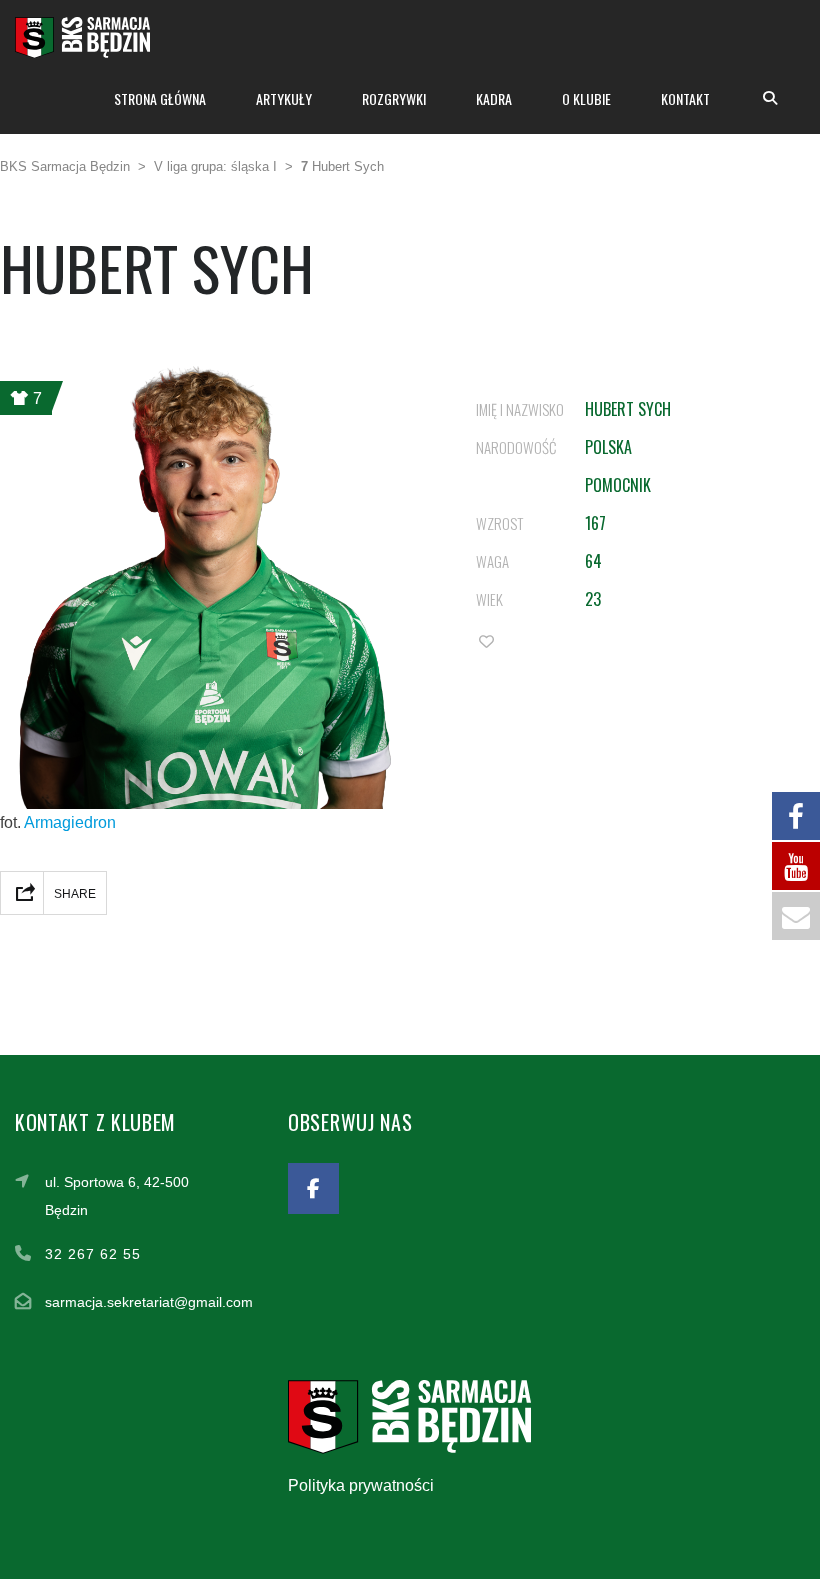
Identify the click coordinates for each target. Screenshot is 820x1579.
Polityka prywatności (361, 1485)
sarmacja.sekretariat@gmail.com (149, 1302)
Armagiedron (70, 822)
